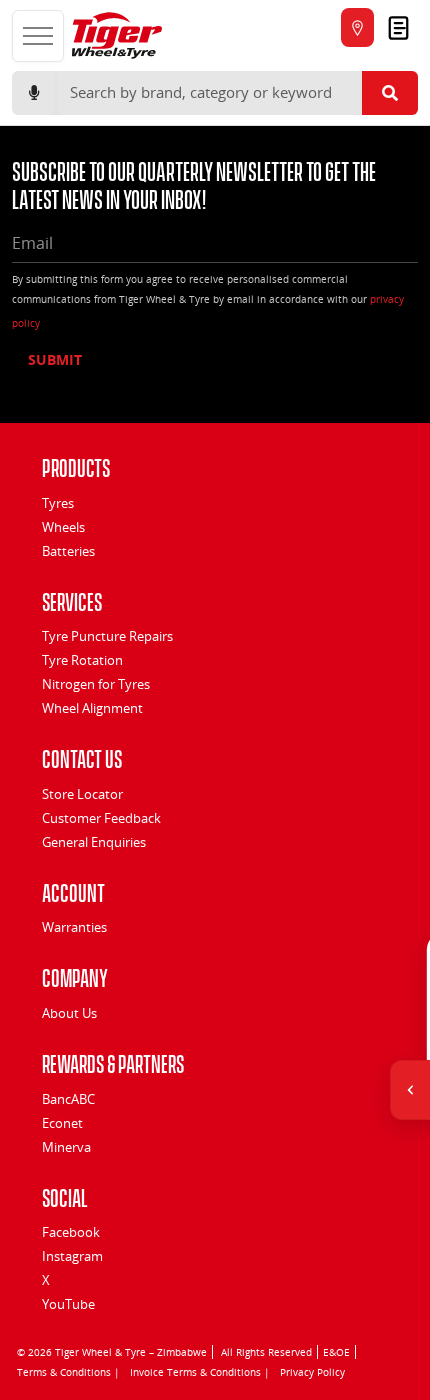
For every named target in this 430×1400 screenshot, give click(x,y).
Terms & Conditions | (68, 1372)
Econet (62, 1123)
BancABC (68, 1099)
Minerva (66, 1147)
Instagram (72, 1256)
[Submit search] (390, 93)
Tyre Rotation (82, 660)
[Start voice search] (34, 93)
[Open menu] (38, 36)
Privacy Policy (312, 1372)
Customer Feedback (101, 818)
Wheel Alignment (92, 708)
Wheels (63, 527)
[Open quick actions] (410, 1090)
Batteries (68, 551)
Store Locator (82, 794)
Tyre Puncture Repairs (107, 636)
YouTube (68, 1304)
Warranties (74, 927)
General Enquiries (94, 842)
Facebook (71, 1232)
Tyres (58, 503)
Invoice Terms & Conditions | (200, 1372)
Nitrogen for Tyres (96, 684)
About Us (69, 1013)
